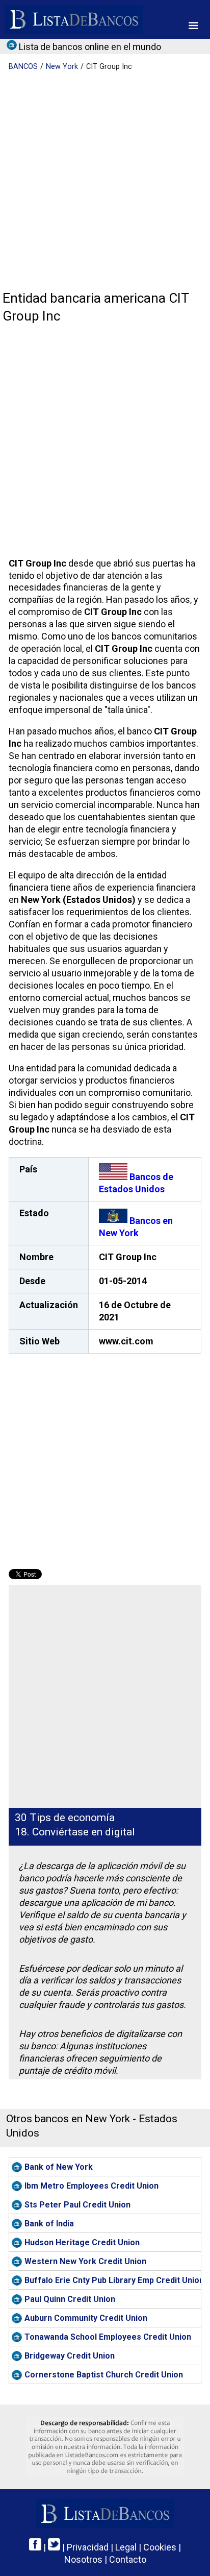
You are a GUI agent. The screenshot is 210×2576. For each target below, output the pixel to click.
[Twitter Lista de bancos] (54, 2547)
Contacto (128, 2559)
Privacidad (88, 2547)
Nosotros (83, 2559)
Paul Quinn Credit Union (70, 2299)
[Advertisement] (105, 182)
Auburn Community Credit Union (86, 2318)
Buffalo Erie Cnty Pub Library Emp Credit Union (113, 2280)
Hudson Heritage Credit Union (82, 2242)
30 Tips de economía (65, 1818)
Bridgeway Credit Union (70, 2356)
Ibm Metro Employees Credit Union (91, 2186)
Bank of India (49, 2224)
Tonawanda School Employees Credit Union (108, 2337)
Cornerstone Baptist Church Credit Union (104, 2375)
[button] (193, 26)
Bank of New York (59, 2167)
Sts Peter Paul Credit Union (77, 2205)
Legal (126, 2547)
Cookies (160, 2547)
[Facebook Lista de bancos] (35, 2547)
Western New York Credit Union (85, 2261)
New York (62, 67)
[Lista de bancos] (74, 19)
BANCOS (23, 67)
